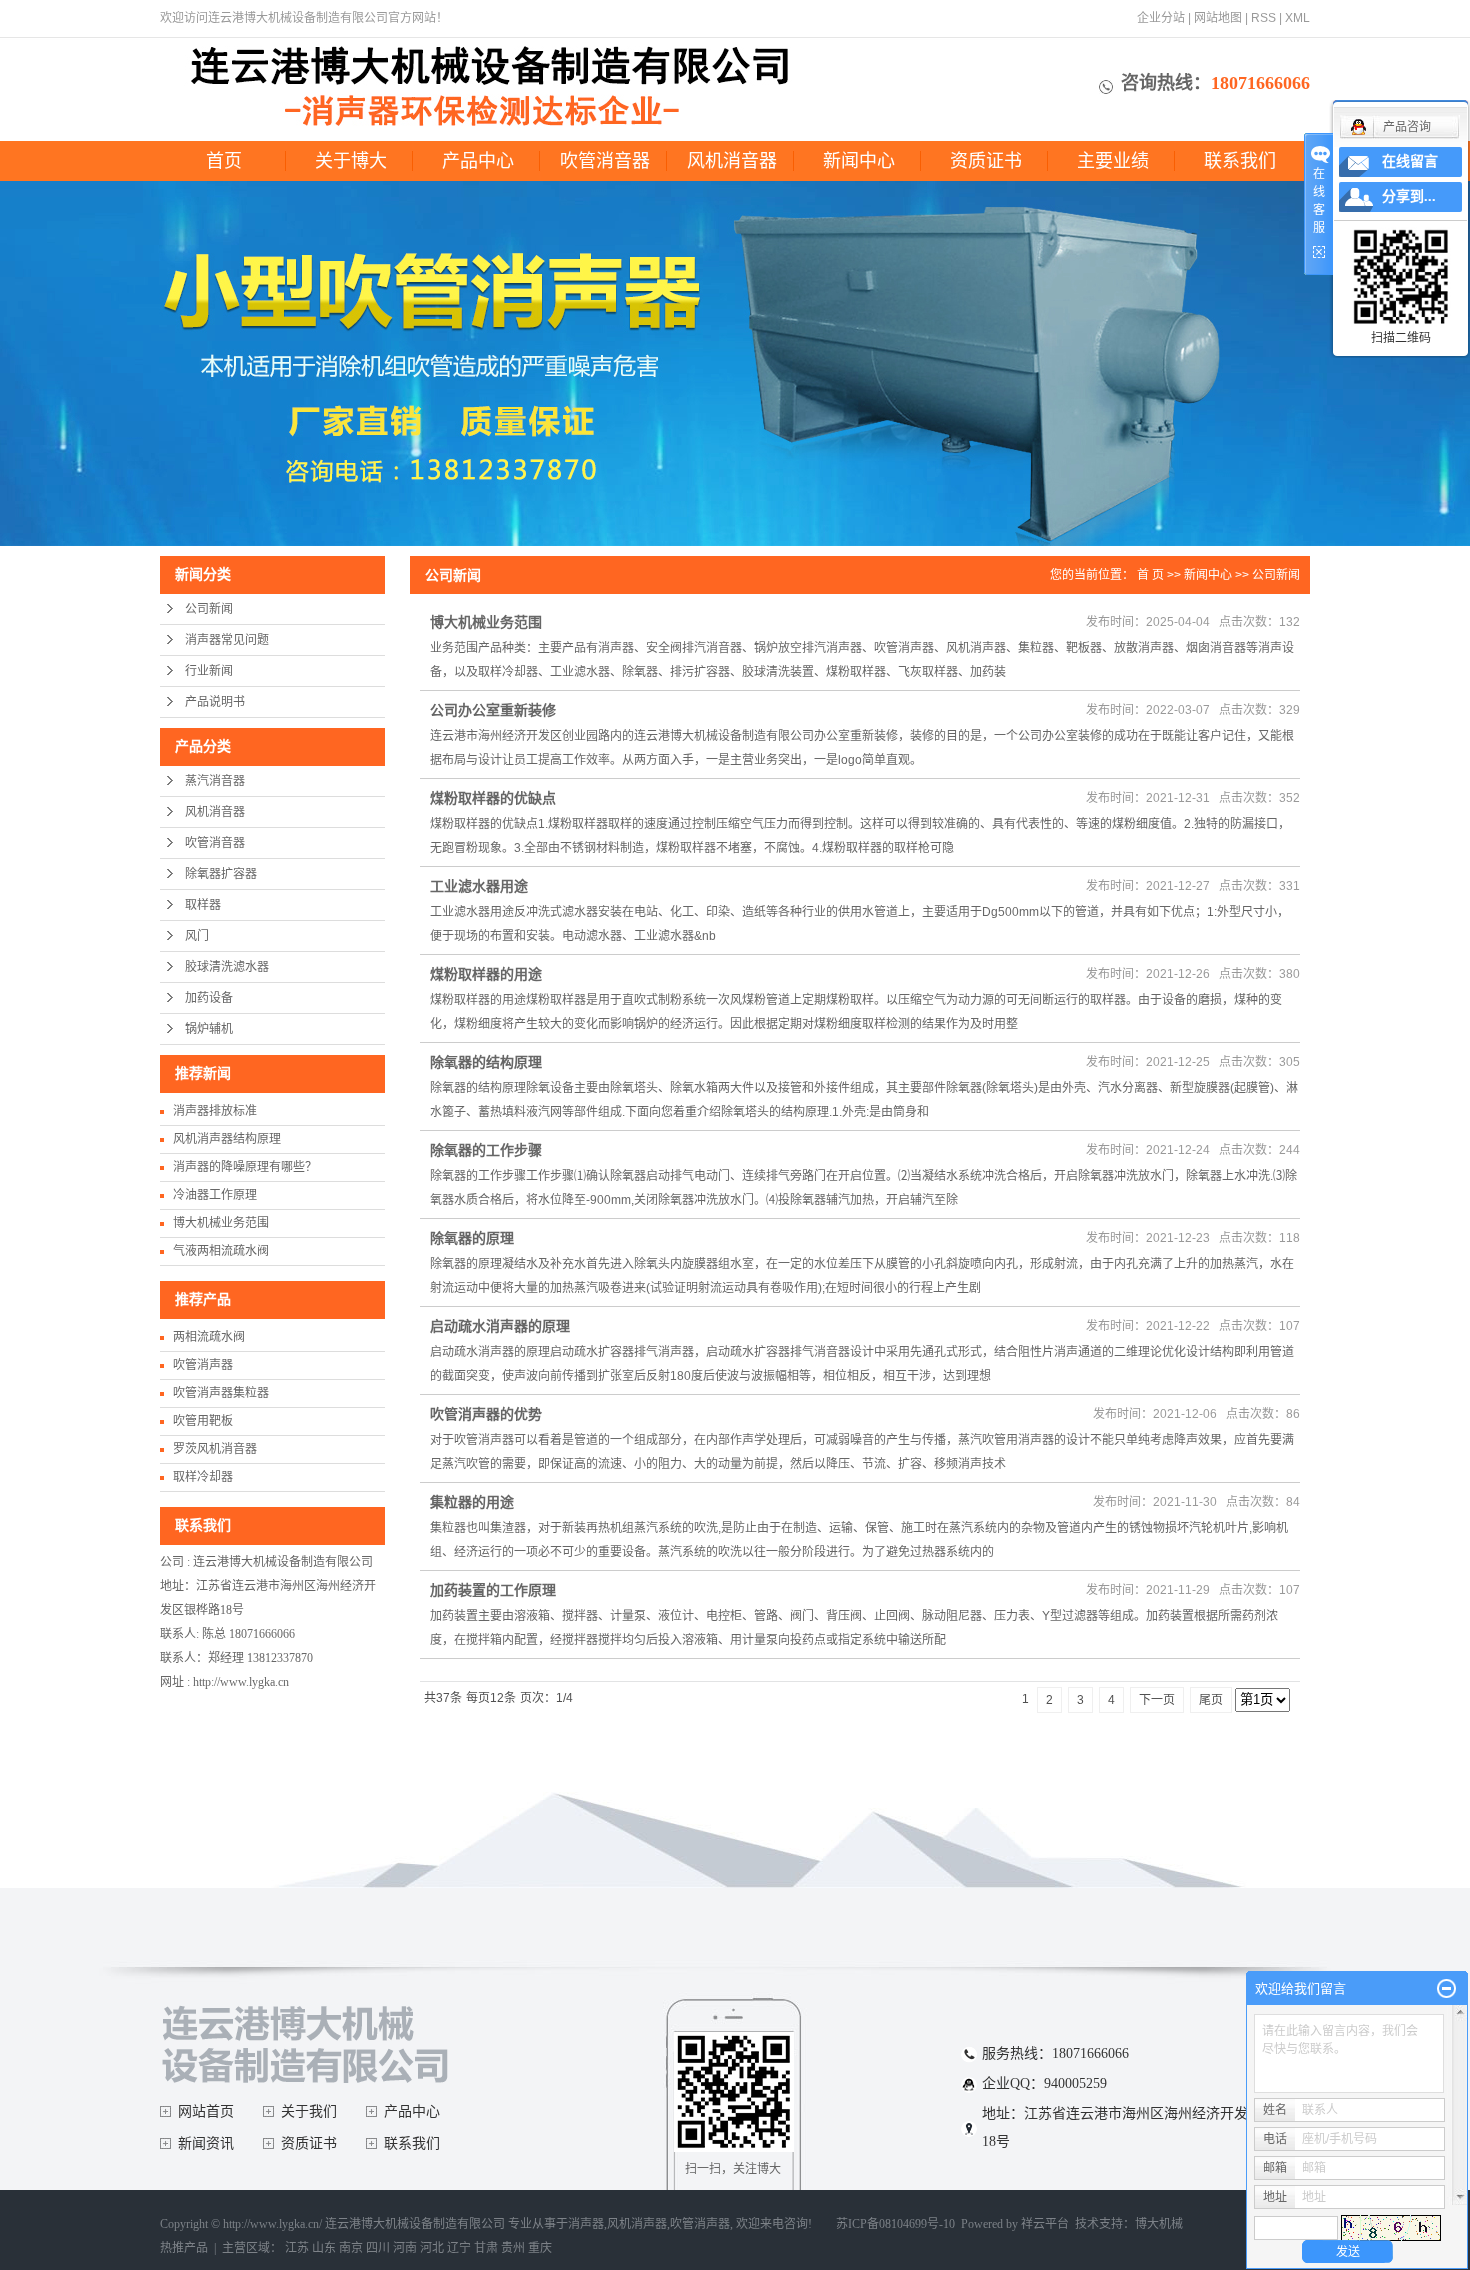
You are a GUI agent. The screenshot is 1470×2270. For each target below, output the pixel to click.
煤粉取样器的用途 (486, 974)
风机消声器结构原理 (227, 1139)
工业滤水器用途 (479, 886)
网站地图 (1218, 18)
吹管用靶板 (203, 1421)
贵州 (513, 2248)
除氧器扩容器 (221, 874)
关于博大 (351, 161)
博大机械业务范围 (221, 1223)
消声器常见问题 (227, 640)
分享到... (1409, 196)
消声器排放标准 (215, 1111)
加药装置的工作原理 (493, 1590)
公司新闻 (209, 609)
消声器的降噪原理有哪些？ (245, 1167)
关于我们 (309, 2111)
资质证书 (986, 161)
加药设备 (209, 998)
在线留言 (1410, 161)
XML (1297, 18)
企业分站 (1161, 18)
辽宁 (459, 2248)
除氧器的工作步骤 (486, 1150)
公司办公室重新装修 (493, 710)
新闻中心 (859, 161)
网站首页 (206, 2111)
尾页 (1211, 1700)
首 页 (1150, 575)
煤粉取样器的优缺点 (493, 798)
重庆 (540, 2248)
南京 (351, 2248)
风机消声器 (637, 2224)
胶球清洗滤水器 (227, 967)
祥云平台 (1045, 2224)
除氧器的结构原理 (486, 1062)
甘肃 (486, 2248)
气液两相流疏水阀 (221, 1251)
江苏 (297, 2248)
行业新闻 (209, 671)
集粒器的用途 (472, 1502)
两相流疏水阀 (209, 1337)
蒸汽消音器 (215, 781)
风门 (197, 936)
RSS (1263, 18)
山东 (324, 2248)
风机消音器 (732, 161)
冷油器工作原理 (215, 1195)
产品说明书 (215, 702)
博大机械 (1159, 2224)
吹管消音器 (605, 161)
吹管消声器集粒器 (221, 1393)
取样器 (203, 905)
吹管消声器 (203, 1365)
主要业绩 (1113, 161)
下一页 (1157, 1700)
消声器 (586, 2224)
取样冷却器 (203, 1477)
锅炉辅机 (209, 1029)
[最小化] (1446, 1989)
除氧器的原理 (472, 1238)
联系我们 (1240, 161)
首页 (224, 161)
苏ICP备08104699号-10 (895, 2224)
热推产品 (184, 2248)
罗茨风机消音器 (215, 1449)
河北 (432, 2248)
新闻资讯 (206, 2143)
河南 (405, 2248)
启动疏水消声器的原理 (500, 1326)
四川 (378, 2248)
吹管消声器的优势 (486, 1414)
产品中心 (478, 161)
